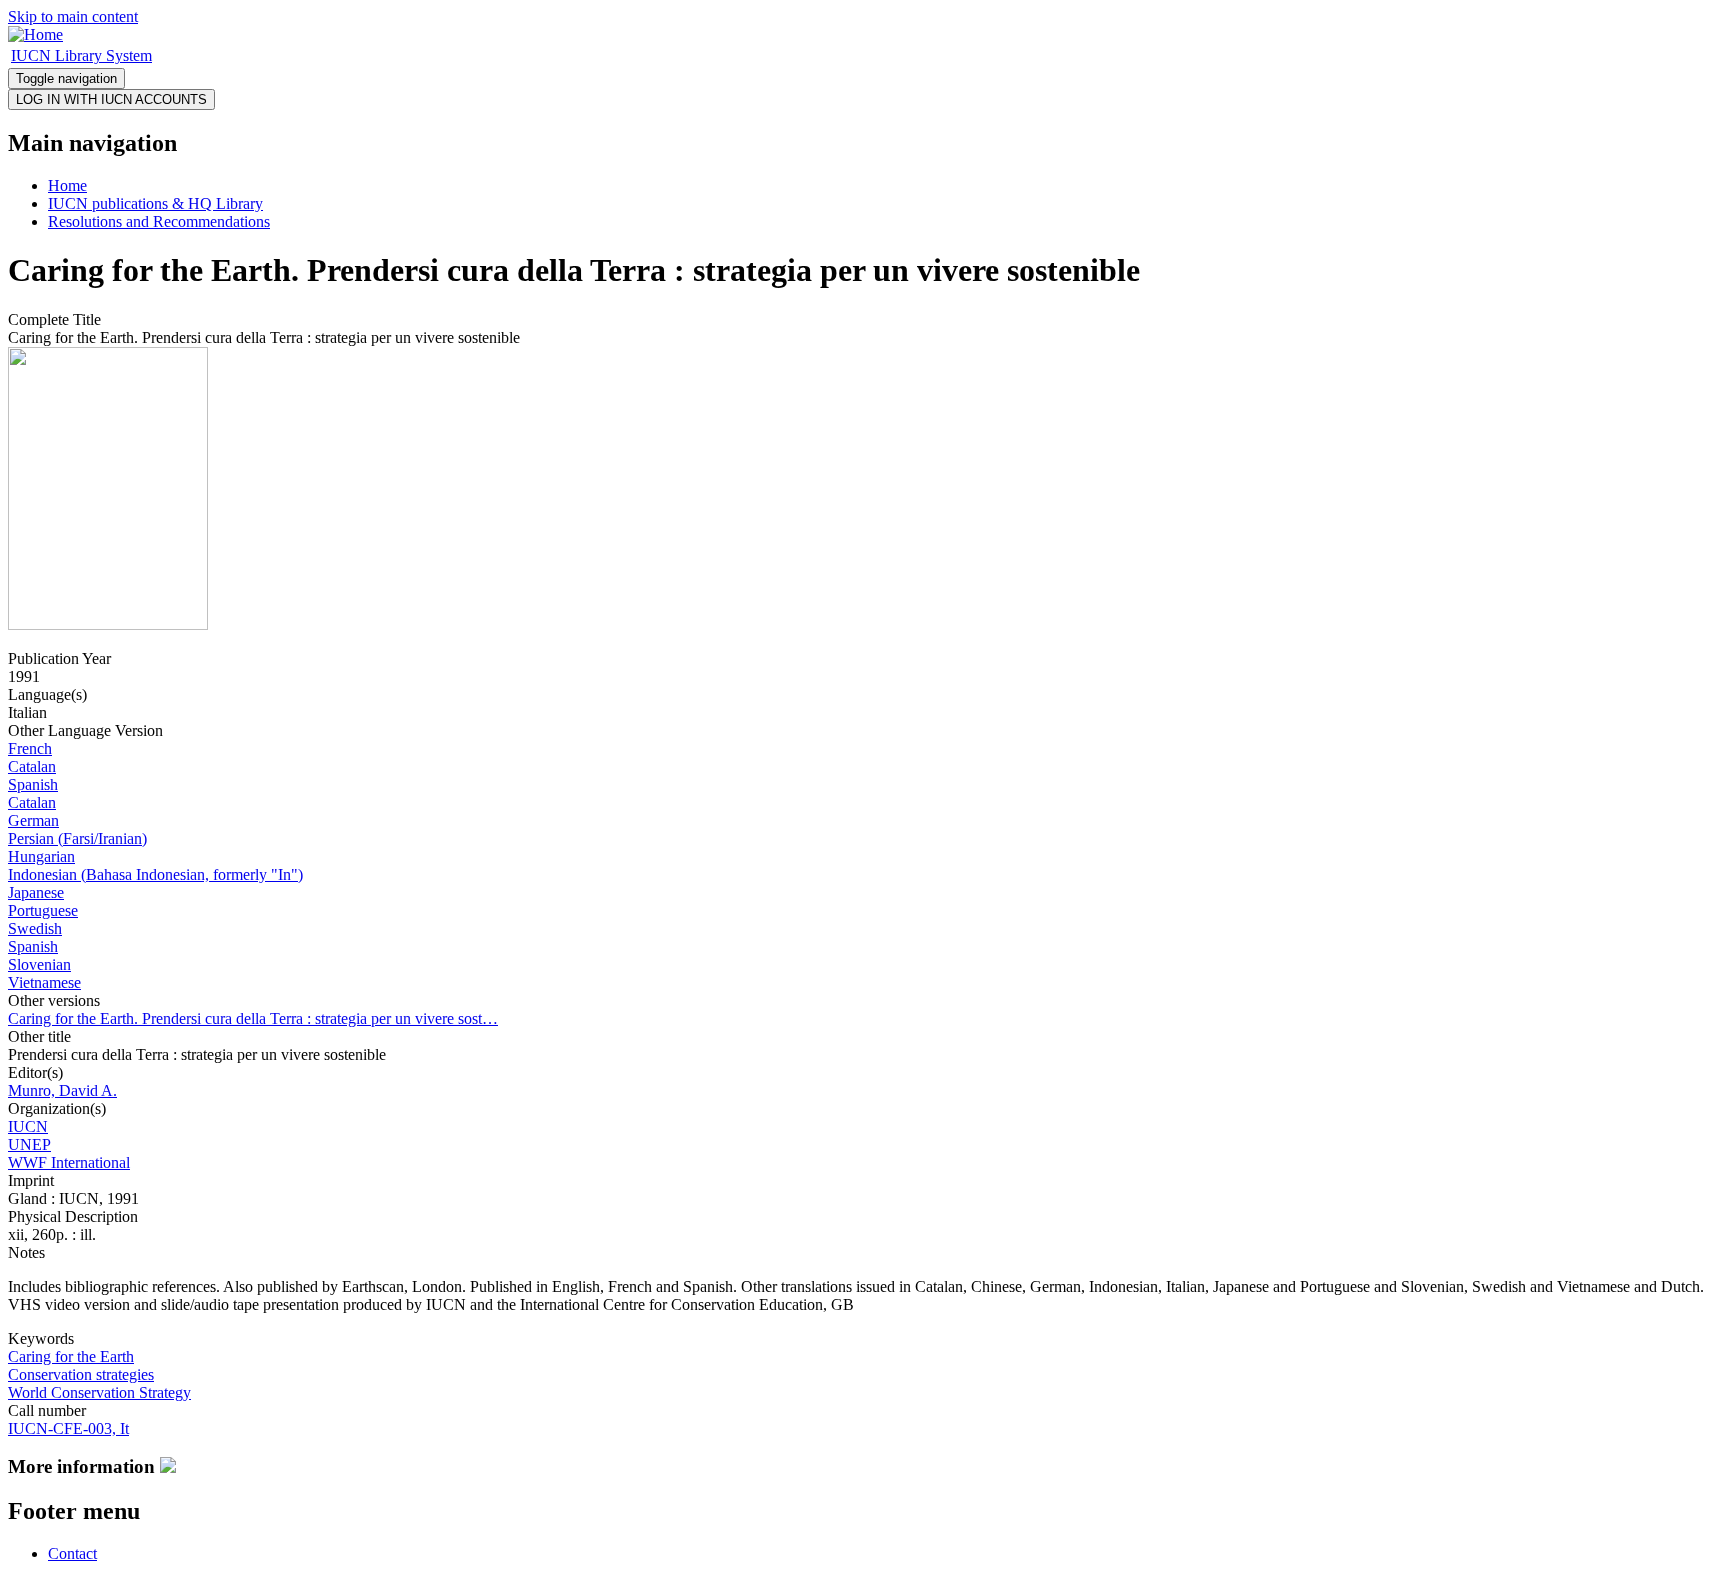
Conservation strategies (81, 1374)
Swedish (35, 928)
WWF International (69, 1162)
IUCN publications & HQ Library (155, 203)
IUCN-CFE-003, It (68, 1428)
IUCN (28, 1126)
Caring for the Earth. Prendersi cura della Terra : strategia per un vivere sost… (253, 1018)
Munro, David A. (62, 1090)
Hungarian (41, 856)
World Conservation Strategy (99, 1392)
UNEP (29, 1144)
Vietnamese (44, 982)
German (33, 820)
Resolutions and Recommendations (159, 221)
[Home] (35, 34)
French (30, 748)
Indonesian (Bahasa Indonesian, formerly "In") (155, 874)
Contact (72, 1553)
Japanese (36, 892)
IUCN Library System (81, 55)
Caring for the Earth (71, 1356)
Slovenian (39, 964)
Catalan (32, 766)
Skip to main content (73, 16)
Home (67, 185)
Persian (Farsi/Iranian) (77, 838)
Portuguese (43, 910)
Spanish (33, 784)
